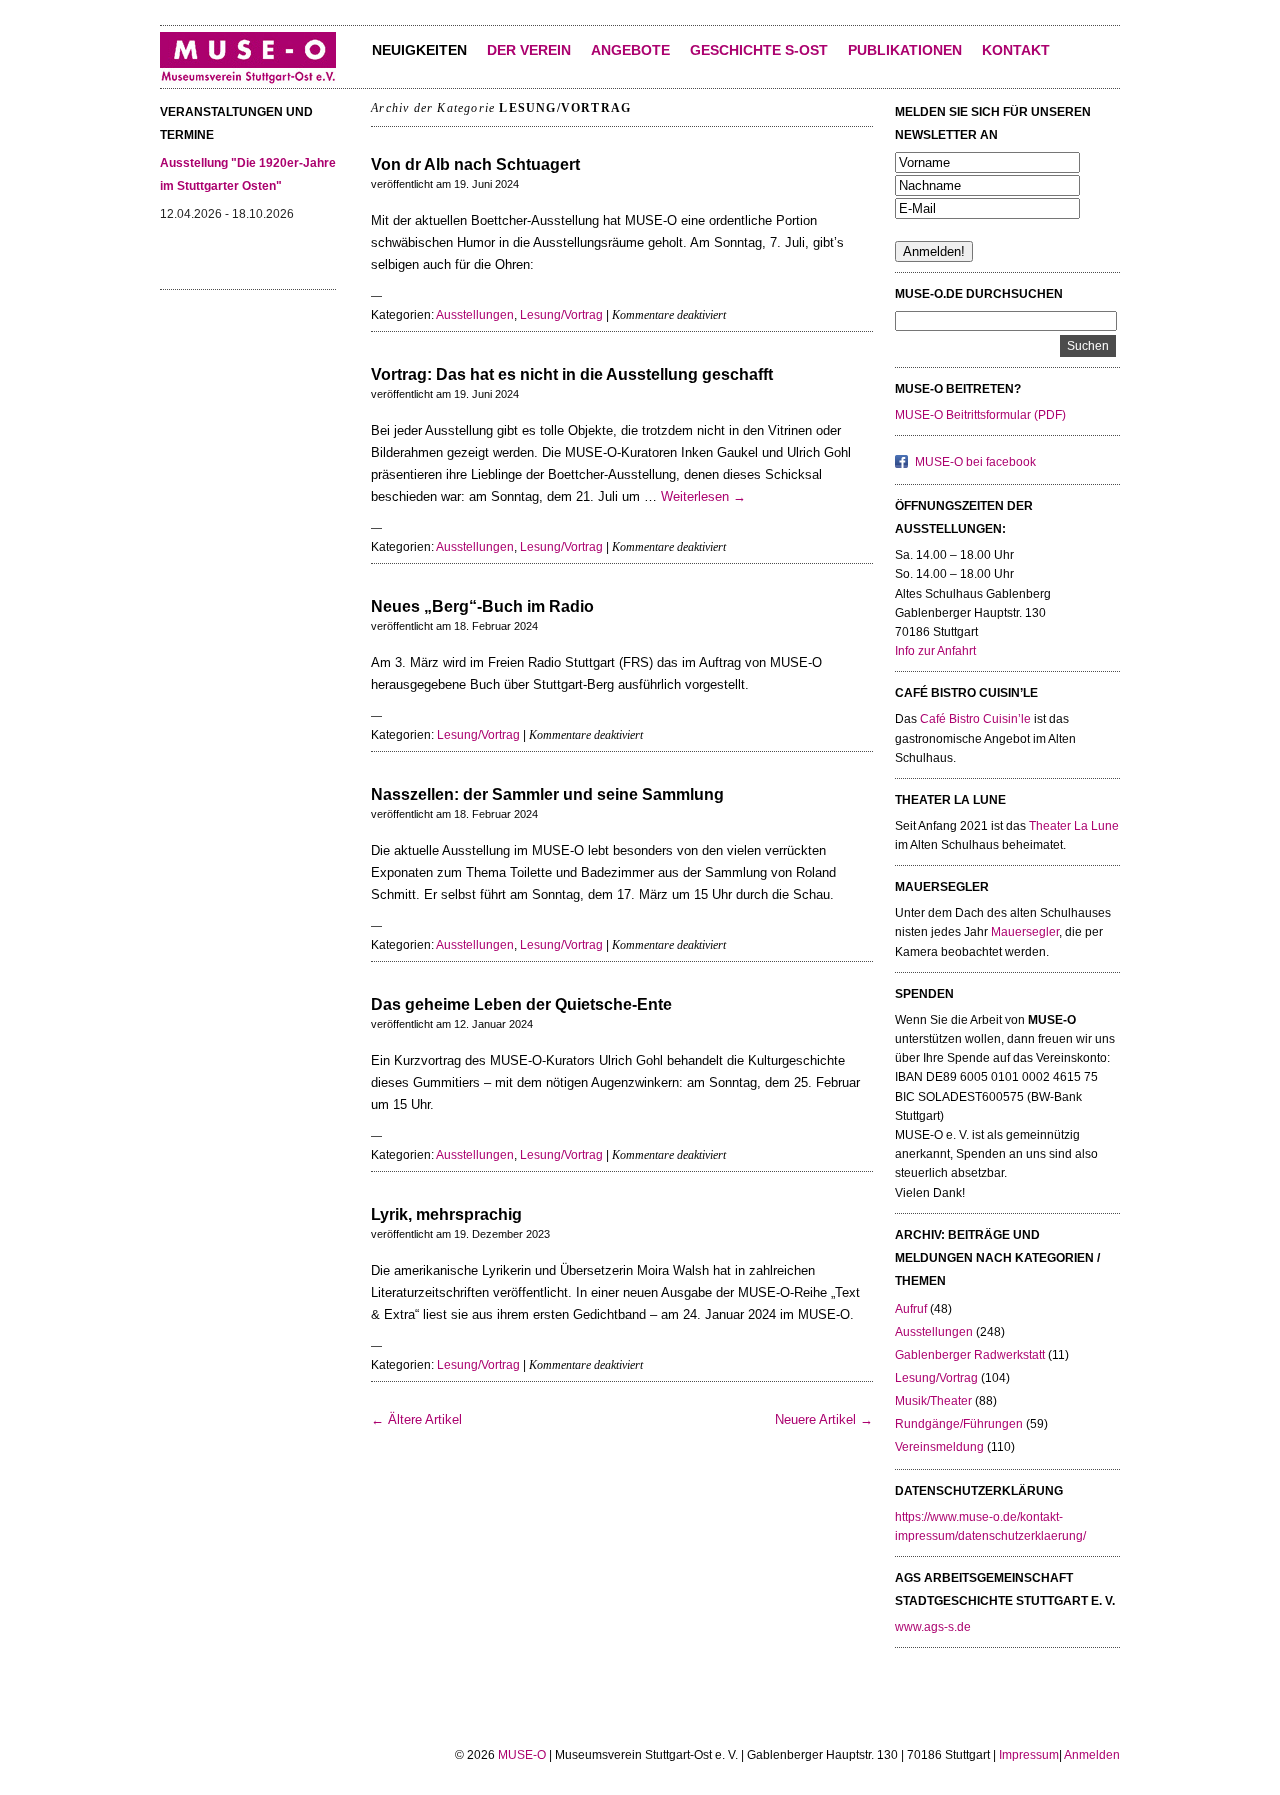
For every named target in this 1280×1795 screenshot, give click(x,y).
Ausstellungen (475, 315)
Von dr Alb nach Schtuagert (475, 164)
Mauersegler (1025, 932)
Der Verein (529, 50)
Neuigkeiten (419, 50)
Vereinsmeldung (939, 1447)
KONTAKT (1016, 50)
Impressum (1029, 1755)
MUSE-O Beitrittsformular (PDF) (980, 415)
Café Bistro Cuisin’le (975, 719)
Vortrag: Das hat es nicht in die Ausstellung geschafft (572, 374)
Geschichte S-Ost (759, 50)
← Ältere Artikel (416, 1419)
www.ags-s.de (933, 1627)
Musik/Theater (933, 1401)
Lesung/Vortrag (561, 315)
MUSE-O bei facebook (975, 462)
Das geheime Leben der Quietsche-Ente (521, 1004)
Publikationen (905, 50)
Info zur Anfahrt (935, 651)
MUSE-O (522, 1755)
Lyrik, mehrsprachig (446, 1214)
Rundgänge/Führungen (959, 1424)
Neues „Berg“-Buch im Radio (482, 606)
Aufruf (911, 1309)
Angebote (630, 50)
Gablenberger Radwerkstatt (970, 1355)
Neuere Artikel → (824, 1419)
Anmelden (1092, 1755)
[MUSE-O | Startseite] (248, 80)
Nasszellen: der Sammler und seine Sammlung (547, 794)
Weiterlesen (703, 496)
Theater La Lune (1074, 826)
